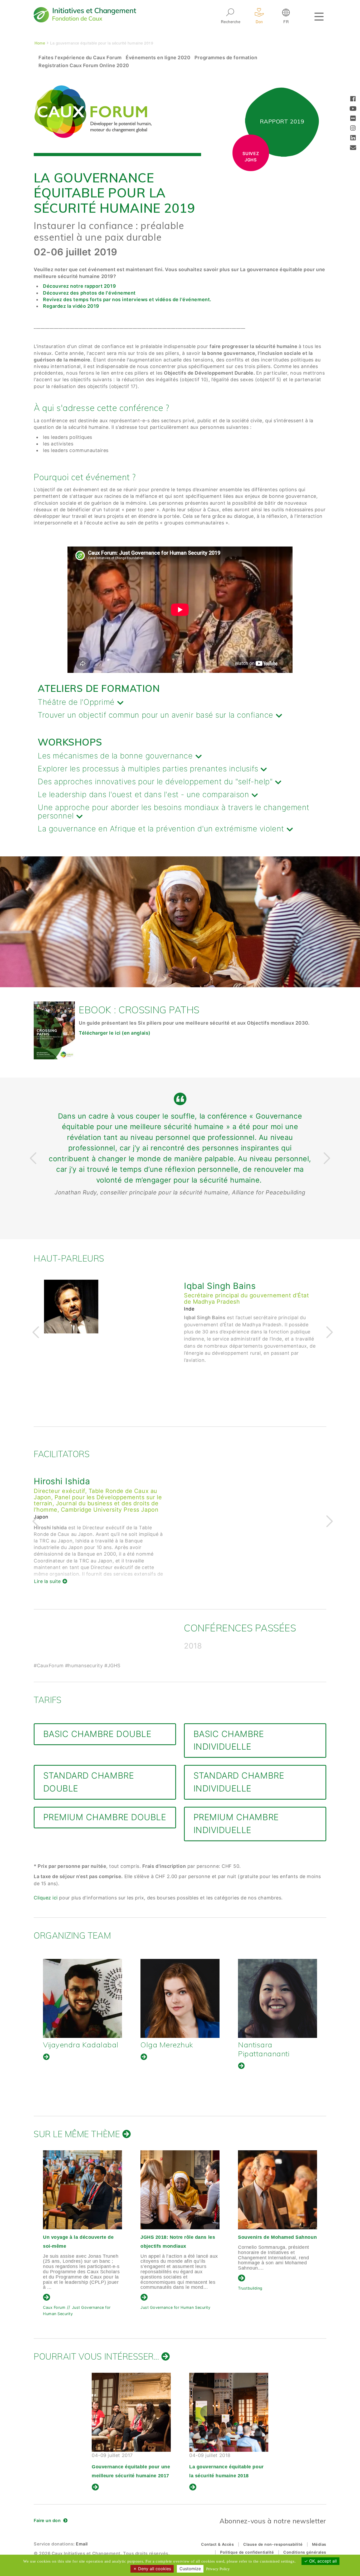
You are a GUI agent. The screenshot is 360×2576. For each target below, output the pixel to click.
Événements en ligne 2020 (158, 58)
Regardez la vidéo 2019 (72, 306)
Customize (190, 2569)
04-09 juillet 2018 (227, 2465)
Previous (32, 1158)
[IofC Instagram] (353, 129)
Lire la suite (198, 1399)
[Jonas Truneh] (180, 1998)
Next (326, 1158)
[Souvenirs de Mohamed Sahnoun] (82, 2190)
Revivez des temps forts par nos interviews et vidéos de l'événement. (127, 299)
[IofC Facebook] (353, 99)
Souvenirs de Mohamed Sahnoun (82, 2237)
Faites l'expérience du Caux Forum (80, 58)
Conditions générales (305, 2552)
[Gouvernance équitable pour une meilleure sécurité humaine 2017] (131, 2412)
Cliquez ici (46, 1898)
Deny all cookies (154, 2569)
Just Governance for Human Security (273, 2311)
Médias (319, 2544)
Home (40, 43)
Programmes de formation (226, 58)
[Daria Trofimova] (278, 1998)
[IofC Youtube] (353, 109)
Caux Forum (152, 2304)
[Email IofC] (353, 148)
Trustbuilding (55, 2288)
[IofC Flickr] (353, 119)
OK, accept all (322, 2561)
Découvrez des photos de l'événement (89, 293)
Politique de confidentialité (247, 2552)
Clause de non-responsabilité (273, 2544)
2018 (193, 1646)
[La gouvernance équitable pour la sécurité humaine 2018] (229, 2412)
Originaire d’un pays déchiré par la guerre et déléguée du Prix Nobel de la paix (277, 2246)
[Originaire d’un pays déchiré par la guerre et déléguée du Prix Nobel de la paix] (278, 2190)
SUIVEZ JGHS (251, 157)
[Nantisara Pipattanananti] (82, 1998)
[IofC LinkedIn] (353, 138)
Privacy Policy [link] (218, 2569)
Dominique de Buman (228, 1286)
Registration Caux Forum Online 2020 (84, 65)
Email (82, 2544)
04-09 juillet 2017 (131, 2465)
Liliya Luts (205, 1481)
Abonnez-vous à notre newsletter (273, 2521)
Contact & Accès (217, 2544)
